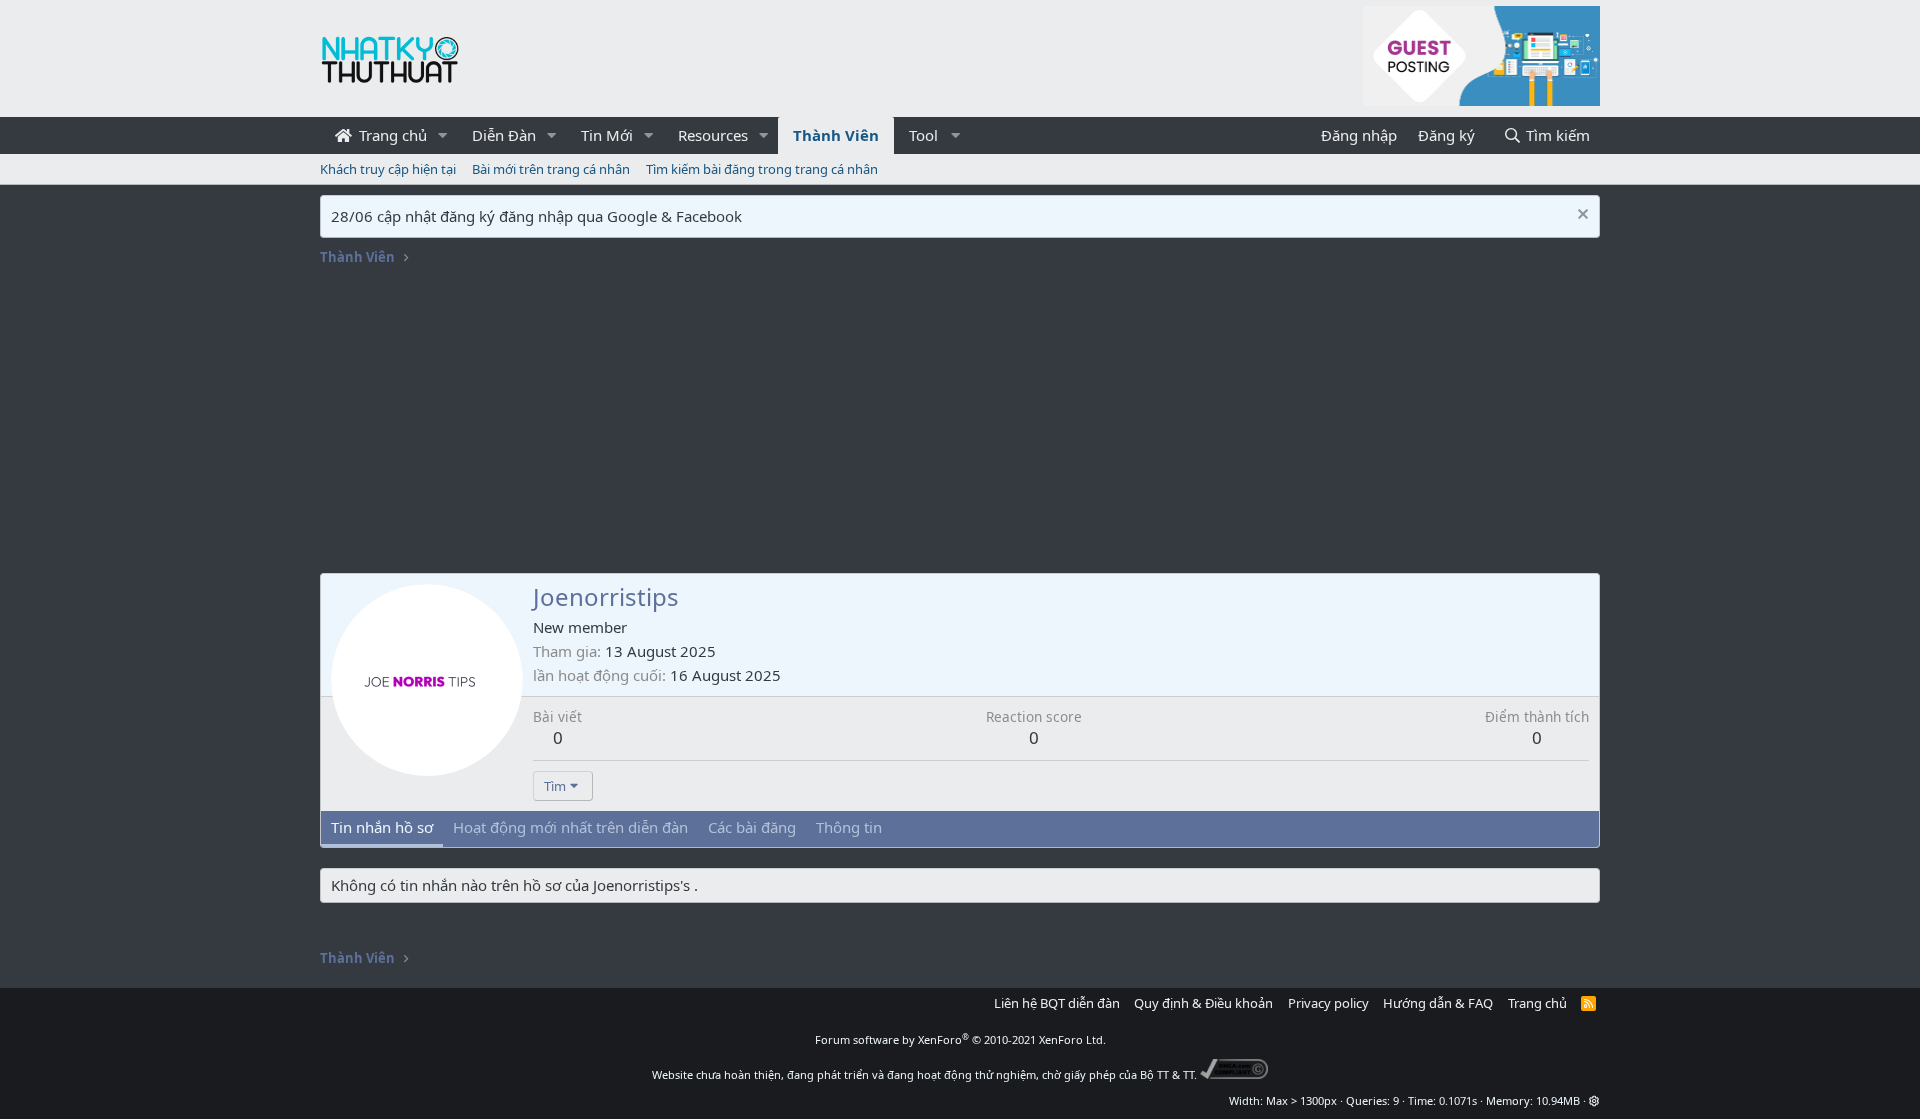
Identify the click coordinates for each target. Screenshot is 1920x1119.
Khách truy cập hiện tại (388, 169)
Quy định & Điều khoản (1203, 1003)
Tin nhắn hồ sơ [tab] (382, 827)
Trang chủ (391, 135)
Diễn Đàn (504, 135)
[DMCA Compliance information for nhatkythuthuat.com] (1234, 1074)
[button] (443, 135)
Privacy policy (1328, 1003)
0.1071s (1458, 1100)
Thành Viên (836, 135)
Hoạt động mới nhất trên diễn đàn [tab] (570, 827)
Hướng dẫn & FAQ (1438, 1003)
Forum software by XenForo (960, 1039)
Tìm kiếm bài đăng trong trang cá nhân (762, 169)
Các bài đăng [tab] (752, 827)
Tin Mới (607, 135)
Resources (713, 135)
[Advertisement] (960, 423)
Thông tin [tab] (849, 827)
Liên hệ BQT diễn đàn (1057, 1003)
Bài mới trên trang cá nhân (551, 169)
